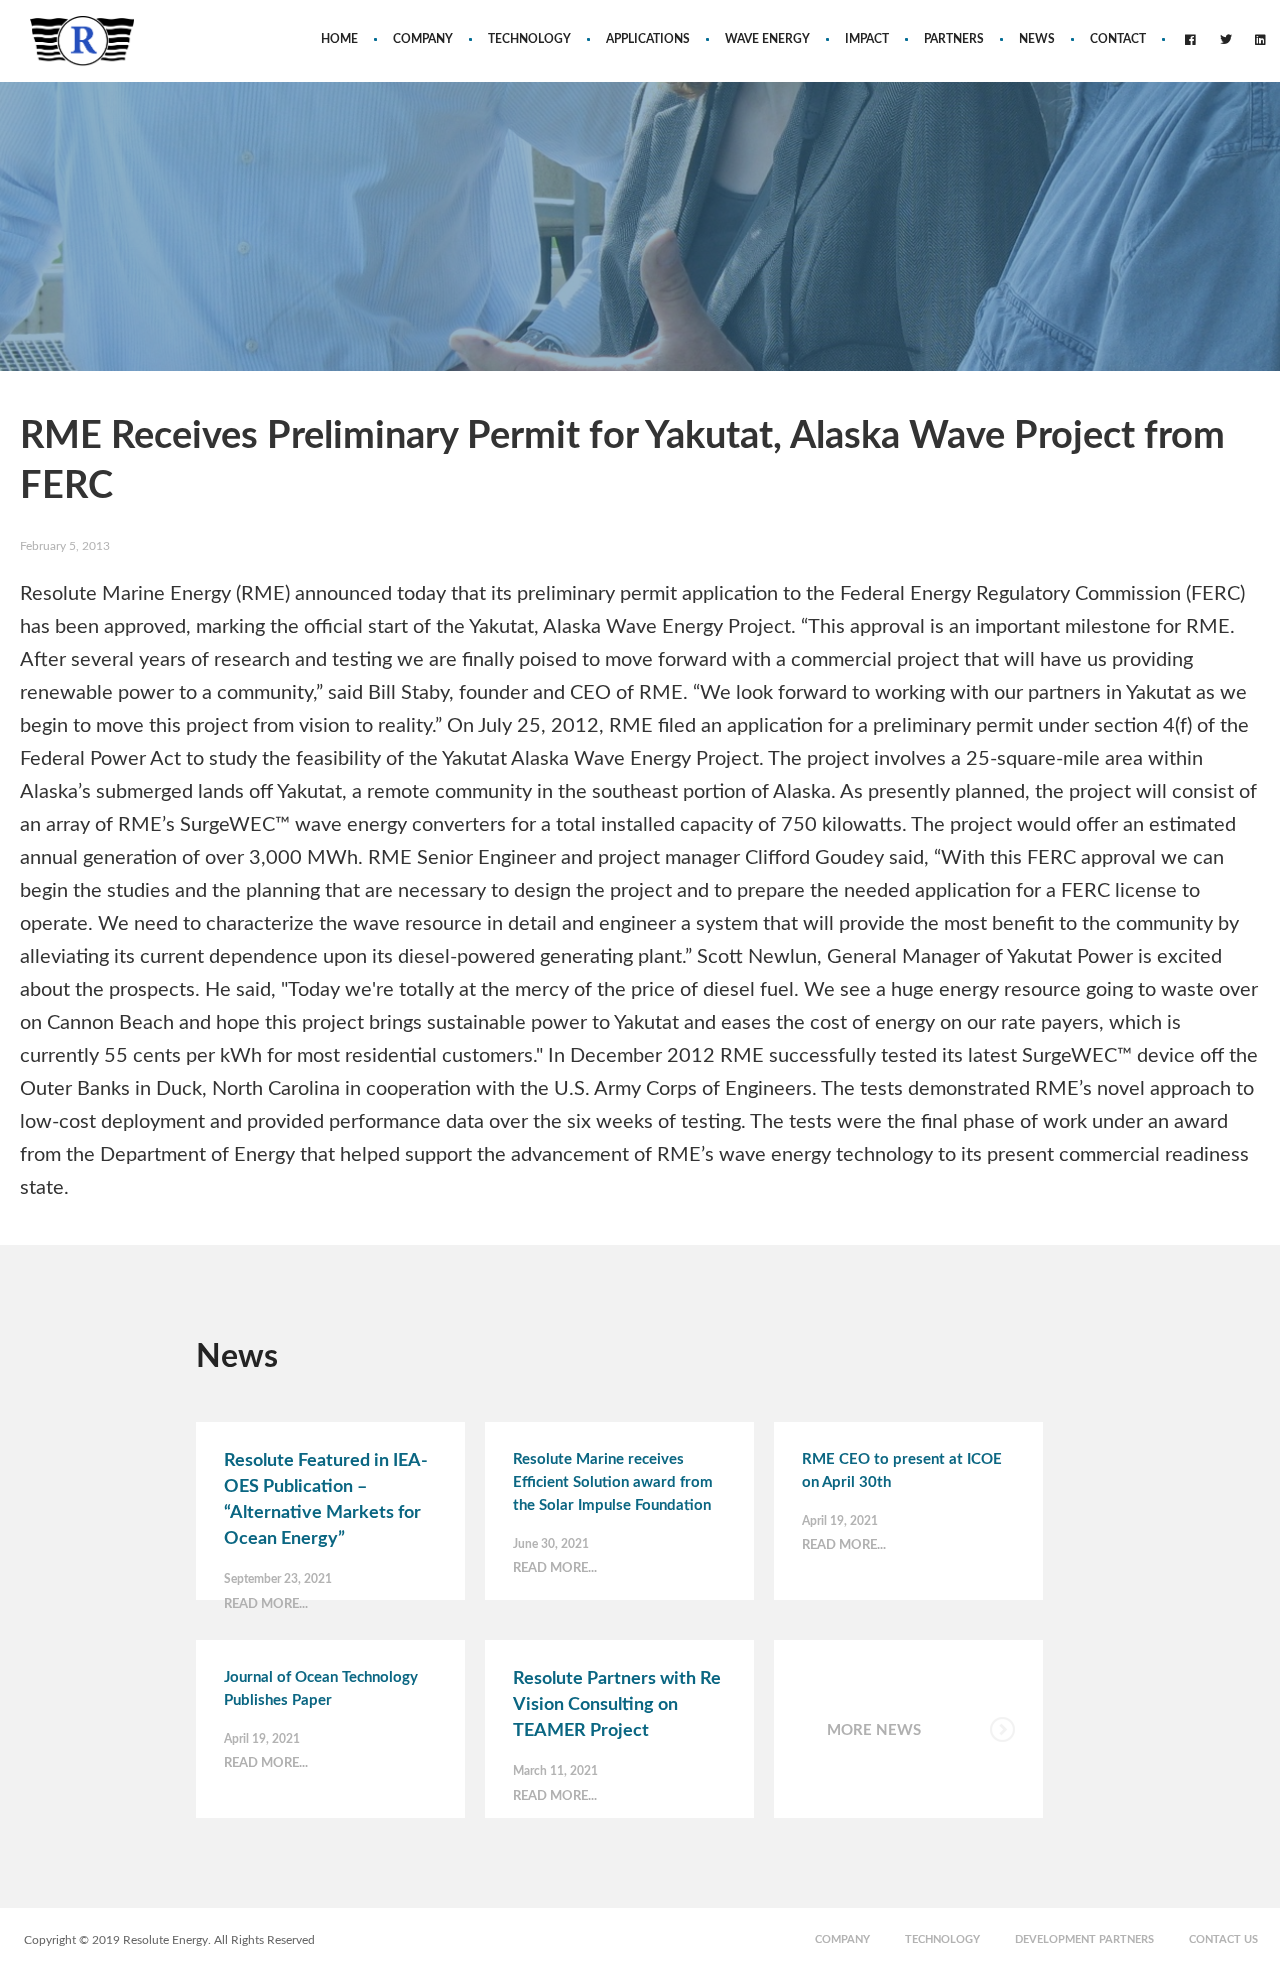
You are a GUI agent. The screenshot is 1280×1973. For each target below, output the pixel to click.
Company (423, 39)
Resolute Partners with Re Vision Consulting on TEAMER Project (617, 1705)
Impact (867, 39)
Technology (529, 39)
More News (874, 1730)
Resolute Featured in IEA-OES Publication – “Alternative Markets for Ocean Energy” (326, 1500)
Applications (648, 39)
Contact (1118, 39)
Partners (954, 39)
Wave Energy (767, 39)
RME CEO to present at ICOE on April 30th (902, 1471)
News (1037, 39)
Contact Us (1223, 1939)
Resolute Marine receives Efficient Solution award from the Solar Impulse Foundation (613, 1482)
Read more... (266, 1604)
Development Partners (1084, 1939)
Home (339, 39)
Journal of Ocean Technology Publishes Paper (321, 1689)
